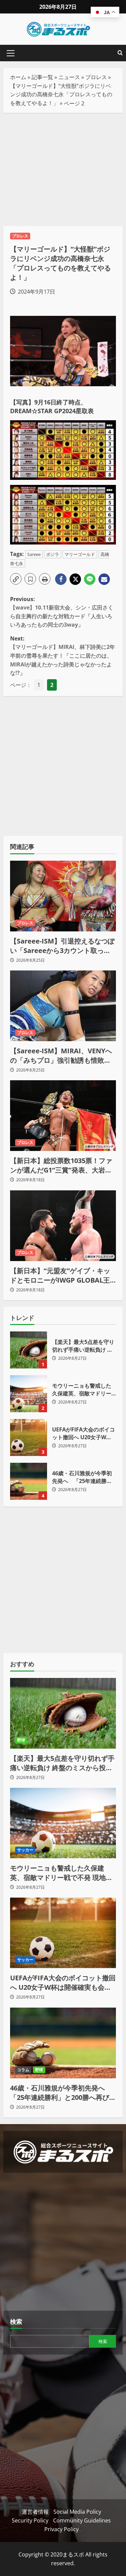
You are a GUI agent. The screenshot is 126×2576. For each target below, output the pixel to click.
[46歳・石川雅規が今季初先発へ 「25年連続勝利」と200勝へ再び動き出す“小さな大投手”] (63, 2043)
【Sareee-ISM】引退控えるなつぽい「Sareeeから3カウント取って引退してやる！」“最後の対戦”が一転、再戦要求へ (62, 946)
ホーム (18, 77)
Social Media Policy (77, 2512)
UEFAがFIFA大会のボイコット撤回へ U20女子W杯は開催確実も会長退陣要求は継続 (29, 1438)
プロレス (96, 77)
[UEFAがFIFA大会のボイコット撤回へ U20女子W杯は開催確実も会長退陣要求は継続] (63, 1933)
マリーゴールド (80, 554)
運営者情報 (35, 2512)
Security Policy (30, 2520)
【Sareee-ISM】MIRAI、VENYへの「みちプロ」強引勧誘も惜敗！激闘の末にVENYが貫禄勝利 (61, 1056)
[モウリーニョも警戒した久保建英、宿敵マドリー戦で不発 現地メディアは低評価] (63, 1823)
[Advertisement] (63, 169)
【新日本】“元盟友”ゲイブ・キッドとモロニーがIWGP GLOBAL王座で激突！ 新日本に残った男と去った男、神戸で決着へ (61, 1276)
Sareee (34, 554)
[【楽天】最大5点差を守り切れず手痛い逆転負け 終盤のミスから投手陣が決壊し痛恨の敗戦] (63, 1713)
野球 (21, 1740)
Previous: (62, 612)
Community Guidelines (82, 2520)
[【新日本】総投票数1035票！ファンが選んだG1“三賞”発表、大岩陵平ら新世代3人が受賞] (63, 1116)
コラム (23, 2070)
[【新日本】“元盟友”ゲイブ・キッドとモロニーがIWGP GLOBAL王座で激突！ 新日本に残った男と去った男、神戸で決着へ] (63, 1226)
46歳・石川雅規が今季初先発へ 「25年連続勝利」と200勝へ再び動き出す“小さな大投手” (29, 1481)
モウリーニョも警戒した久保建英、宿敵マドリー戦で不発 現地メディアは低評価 (29, 1394)
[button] (11, 53)
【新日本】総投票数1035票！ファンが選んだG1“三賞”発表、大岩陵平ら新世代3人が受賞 (61, 1165)
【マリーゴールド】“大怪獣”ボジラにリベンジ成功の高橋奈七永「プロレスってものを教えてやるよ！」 (61, 94)
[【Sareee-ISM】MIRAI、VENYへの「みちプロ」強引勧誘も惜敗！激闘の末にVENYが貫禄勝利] (63, 1006)
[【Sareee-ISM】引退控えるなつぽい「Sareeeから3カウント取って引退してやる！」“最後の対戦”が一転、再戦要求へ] (63, 896)
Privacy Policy (61, 2529)
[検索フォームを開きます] (120, 53)
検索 (16, 2321)
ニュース (69, 77)
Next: (62, 656)
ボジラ (53, 554)
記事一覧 (42, 77)
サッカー (25, 1850)
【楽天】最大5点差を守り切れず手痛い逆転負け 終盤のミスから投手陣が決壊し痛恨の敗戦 (29, 1350)
